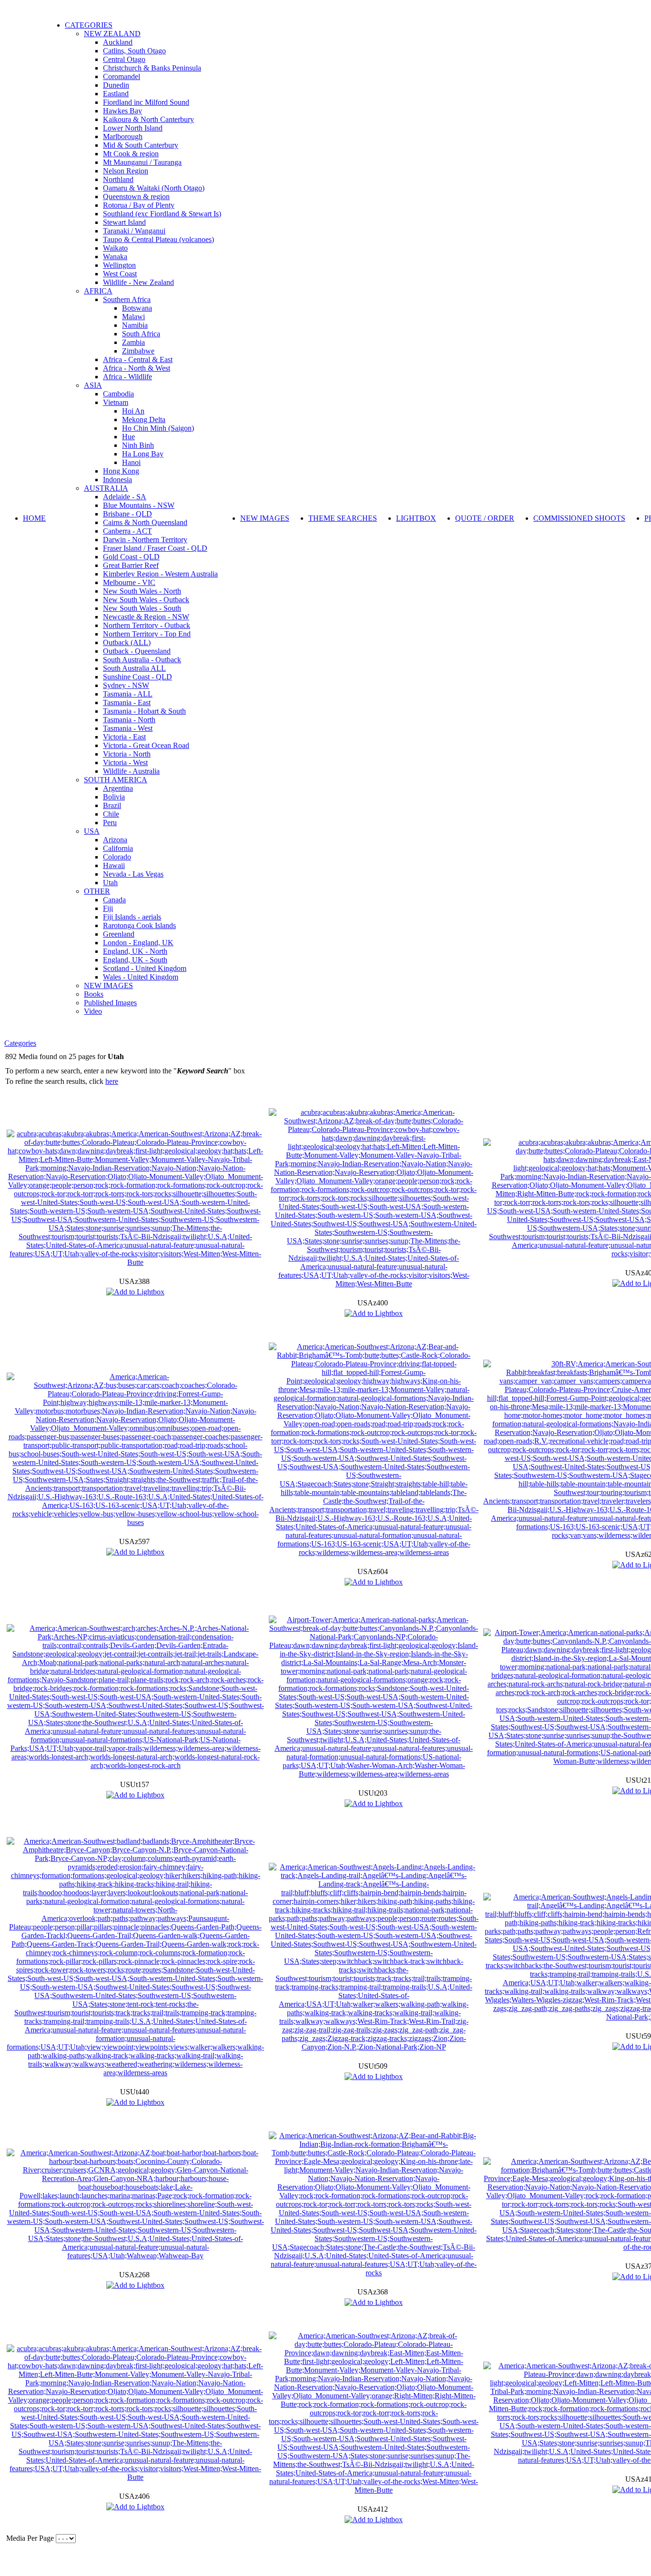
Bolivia (114, 797)
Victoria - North (127, 754)
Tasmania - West (128, 728)
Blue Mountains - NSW (139, 505)
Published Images (110, 1003)
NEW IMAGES (108, 985)
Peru (110, 823)
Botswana (137, 308)
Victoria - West (125, 763)
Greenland (119, 934)
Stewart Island (124, 222)
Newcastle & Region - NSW (146, 617)
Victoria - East (124, 737)
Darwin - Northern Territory (145, 540)
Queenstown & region (136, 197)
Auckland (118, 42)
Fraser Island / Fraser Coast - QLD (155, 548)
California (118, 848)
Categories (20, 1043)
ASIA (93, 385)
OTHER (97, 891)
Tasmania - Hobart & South (144, 711)
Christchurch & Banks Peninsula (152, 68)
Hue (128, 437)
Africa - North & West (137, 368)
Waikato (115, 248)
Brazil (112, 805)
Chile (111, 814)
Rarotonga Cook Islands (139, 925)
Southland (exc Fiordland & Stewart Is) (162, 214)
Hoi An (133, 411)
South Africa (141, 334)
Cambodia (118, 394)
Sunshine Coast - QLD (137, 677)
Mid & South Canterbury (141, 145)
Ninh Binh (138, 445)
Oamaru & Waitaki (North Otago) (154, 188)
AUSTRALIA (106, 488)
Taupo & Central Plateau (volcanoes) (158, 239)
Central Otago (124, 59)
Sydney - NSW (126, 685)
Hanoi (131, 462)
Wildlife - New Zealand (138, 282)
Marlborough (123, 136)
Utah (110, 883)
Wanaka (115, 257)
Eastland (116, 94)
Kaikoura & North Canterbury (148, 119)
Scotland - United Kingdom (145, 968)
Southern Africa (127, 299)
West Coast (120, 274)
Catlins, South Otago (134, 51)
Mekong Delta (144, 419)
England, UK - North (135, 951)
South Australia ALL (134, 668)
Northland (118, 179)
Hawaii (114, 865)
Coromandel (122, 76)
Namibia (135, 325)
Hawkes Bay (122, 111)
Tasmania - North (129, 720)
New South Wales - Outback (146, 600)
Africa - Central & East (138, 359)
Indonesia (117, 480)
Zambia (133, 342)
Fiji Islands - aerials (132, 917)
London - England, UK (138, 943)
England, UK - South (135, 960)
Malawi (133, 317)
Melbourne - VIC (129, 582)
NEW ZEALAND (112, 34)
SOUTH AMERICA (116, 780)
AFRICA (98, 291)
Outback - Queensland (137, 651)
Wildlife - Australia (131, 771)
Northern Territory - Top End (147, 634)
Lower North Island (133, 128)
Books (94, 994)
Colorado (117, 857)
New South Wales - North (142, 591)
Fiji (108, 908)
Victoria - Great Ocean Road (146, 745)
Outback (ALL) (127, 642)
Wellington (119, 265)
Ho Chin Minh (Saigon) (158, 428)
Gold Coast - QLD (131, 557)
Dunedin (116, 85)
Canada (114, 900)
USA (92, 831)
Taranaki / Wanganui (134, 231)
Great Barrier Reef (131, 565)
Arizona (115, 840)
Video (93, 1011)
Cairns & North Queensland (145, 522)
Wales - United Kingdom (141, 977)
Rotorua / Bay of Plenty (139, 205)
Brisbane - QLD (127, 514)
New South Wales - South (142, 608)
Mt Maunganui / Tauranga (142, 162)
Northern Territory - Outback (147, 625)
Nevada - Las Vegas (133, 874)
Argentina (118, 788)
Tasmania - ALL (128, 694)
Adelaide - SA (125, 497)
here (112, 1081)
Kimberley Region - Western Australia (160, 574)
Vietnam (116, 402)
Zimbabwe (138, 351)
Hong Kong (121, 471)
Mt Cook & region (131, 154)
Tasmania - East (127, 702)
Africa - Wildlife (127, 377)
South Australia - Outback (142, 660)
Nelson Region (126, 171)
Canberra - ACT (127, 531)
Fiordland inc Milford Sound (146, 102)
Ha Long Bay (143, 454)
